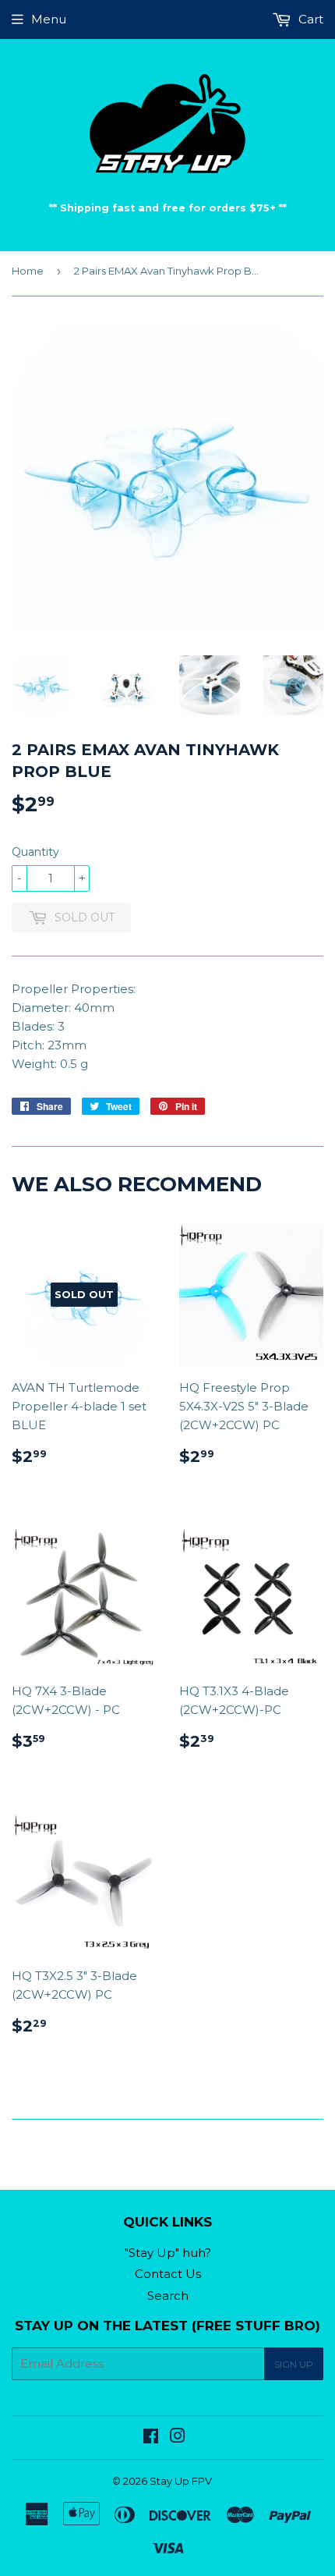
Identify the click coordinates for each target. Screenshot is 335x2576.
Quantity (35, 852)
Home (28, 271)
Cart (309, 19)
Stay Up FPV (181, 2481)
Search (168, 2296)
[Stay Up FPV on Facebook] (151, 2438)
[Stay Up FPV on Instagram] (178, 2438)
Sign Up (294, 2364)
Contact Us (168, 2274)
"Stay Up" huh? (168, 2253)
